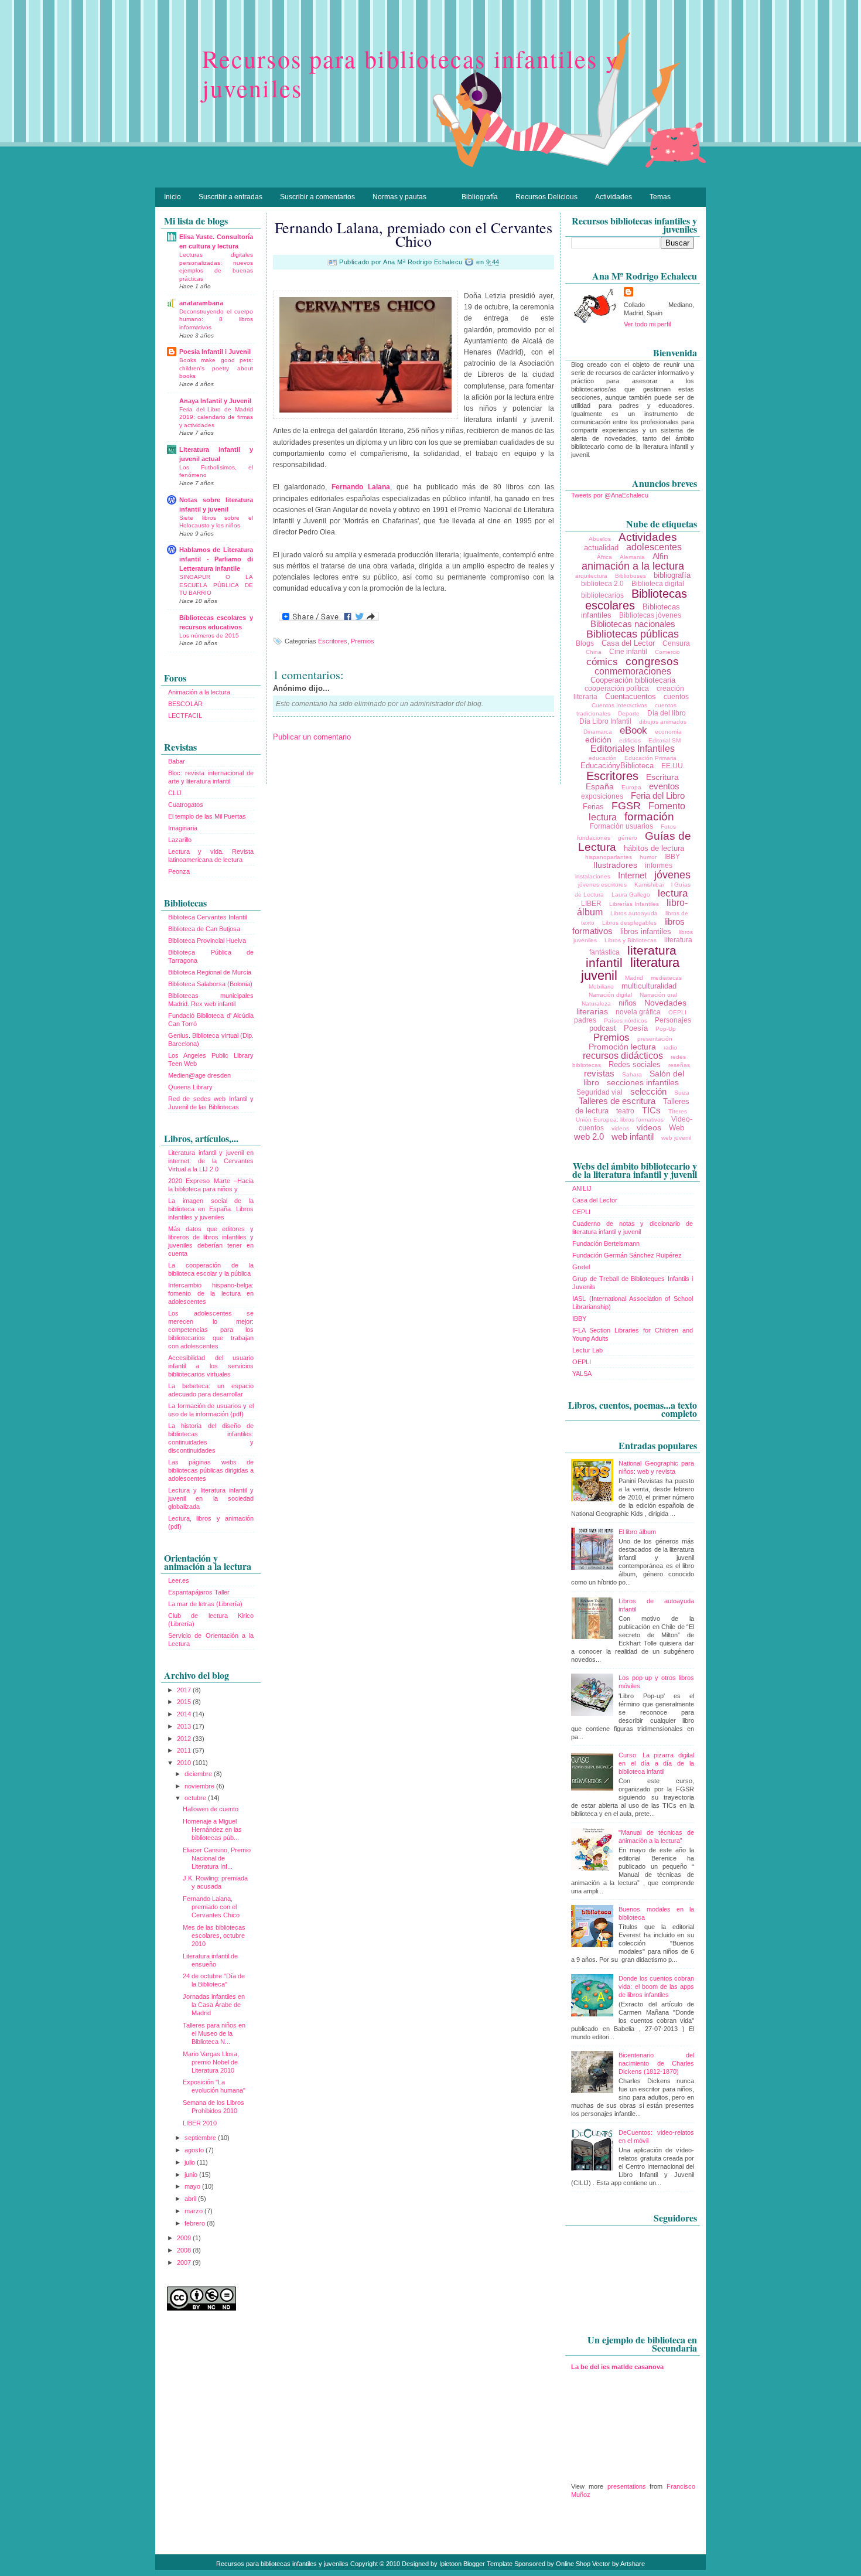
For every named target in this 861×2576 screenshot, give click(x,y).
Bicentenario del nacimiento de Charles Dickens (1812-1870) (656, 2063)
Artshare (633, 2564)
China (594, 652)
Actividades (614, 197)
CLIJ (175, 793)
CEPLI (581, 1212)
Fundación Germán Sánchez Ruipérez (627, 1255)
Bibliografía (480, 197)
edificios (630, 740)
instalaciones (593, 876)
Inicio (172, 197)
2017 (185, 1690)
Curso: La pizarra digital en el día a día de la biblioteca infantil (656, 1763)
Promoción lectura (622, 1047)
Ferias (593, 807)
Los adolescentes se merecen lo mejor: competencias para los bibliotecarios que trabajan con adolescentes (211, 1330)
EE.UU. (673, 766)
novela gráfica (638, 1012)
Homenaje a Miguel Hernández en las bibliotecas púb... (212, 1829)
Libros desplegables (629, 923)
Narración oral (658, 995)
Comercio (667, 652)
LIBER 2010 (200, 2123)
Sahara (632, 1074)
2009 (185, 2238)
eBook (633, 730)
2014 (185, 1714)
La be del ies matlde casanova (617, 2367)
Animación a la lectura (199, 692)
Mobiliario (601, 987)
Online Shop (573, 2564)
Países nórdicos (626, 1020)
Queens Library (190, 1087)
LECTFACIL (185, 715)
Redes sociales (635, 1064)
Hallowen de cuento (211, 1809)
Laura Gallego (631, 895)
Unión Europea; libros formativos (620, 1120)
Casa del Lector (628, 643)
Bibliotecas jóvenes (650, 615)
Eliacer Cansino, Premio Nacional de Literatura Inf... (217, 1858)
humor (648, 857)
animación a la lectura (633, 566)
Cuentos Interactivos (619, 705)
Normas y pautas (399, 197)
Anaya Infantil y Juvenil (215, 401)
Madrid (634, 978)
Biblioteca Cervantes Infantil (207, 917)
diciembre (199, 1774)
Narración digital (610, 995)
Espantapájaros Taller (199, 1592)
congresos (652, 661)
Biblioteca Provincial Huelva (207, 941)
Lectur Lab (587, 1350)
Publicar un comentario (312, 737)
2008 (185, 2250)
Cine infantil (628, 652)
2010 (185, 1763)
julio (191, 2162)
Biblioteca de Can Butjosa (204, 929)
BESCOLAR (185, 704)
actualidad (601, 548)
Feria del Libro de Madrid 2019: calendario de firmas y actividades (216, 417)
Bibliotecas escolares (636, 599)
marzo (194, 2211)
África (604, 557)
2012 (185, 1739)
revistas (599, 1073)
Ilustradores (615, 865)
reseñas (679, 1065)
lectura (673, 893)
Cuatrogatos (186, 805)
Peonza (179, 871)
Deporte (629, 713)
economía (668, 732)
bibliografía (672, 575)
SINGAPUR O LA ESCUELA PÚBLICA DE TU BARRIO (216, 585)
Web (676, 1128)
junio (192, 2175)
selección (648, 1091)
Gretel (581, 1267)
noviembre (200, 1786)
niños (628, 1003)
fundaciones (594, 838)
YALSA (582, 1374)
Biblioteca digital (658, 584)
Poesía (636, 1028)
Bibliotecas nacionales (633, 624)
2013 (185, 1726)
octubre (196, 1798)
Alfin (660, 556)
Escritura (662, 777)
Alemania (632, 557)
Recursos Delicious (546, 197)
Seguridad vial (599, 1092)
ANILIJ (582, 1188)
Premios (363, 641)
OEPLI (677, 1012)
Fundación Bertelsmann (606, 1243)
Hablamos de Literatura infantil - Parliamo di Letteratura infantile (216, 559)
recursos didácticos (623, 1056)
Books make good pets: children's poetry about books (216, 368)
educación (603, 758)
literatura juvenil (631, 969)
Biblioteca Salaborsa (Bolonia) (210, 984)
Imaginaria (183, 828)
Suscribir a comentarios (317, 197)
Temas (660, 197)
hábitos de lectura (654, 848)
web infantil (633, 1137)
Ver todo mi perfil (647, 324)
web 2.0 (589, 1137)
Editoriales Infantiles (633, 749)
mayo (193, 2186)
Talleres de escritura (617, 1101)
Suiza (682, 1093)
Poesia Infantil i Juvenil (215, 352)
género (628, 838)
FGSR (626, 806)
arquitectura (591, 576)
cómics (602, 662)
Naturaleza (596, 1004)
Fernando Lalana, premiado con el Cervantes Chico (211, 1907)
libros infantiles (646, 931)
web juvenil (676, 1138)
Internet (632, 875)
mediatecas (666, 978)
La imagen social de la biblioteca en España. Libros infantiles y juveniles (211, 1209)
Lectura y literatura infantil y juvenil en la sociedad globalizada (211, 1498)
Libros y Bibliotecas (631, 940)
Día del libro (667, 713)
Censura (676, 643)
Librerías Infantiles (634, 904)
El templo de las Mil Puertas (207, 816)
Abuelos (600, 539)
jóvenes (672, 875)
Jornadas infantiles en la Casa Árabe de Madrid (214, 2005)
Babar (177, 761)
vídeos (649, 1127)
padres (585, 1020)
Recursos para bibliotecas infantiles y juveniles (411, 73)
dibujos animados (663, 722)
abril (191, 2199)
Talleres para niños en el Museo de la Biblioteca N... (214, 2033)
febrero (196, 2223)
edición (598, 740)
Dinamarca (598, 732)
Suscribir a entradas (230, 197)
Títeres (678, 1111)
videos (620, 1128)
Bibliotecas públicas (633, 634)
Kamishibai (649, 885)
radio (670, 1047)
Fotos (668, 827)
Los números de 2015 (209, 636)
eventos (664, 786)
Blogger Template (488, 2564)
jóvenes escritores (602, 885)
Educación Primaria (650, 758)
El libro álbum (637, 1532)
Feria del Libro (658, 795)
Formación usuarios (621, 826)
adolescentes (654, 547)
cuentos (676, 697)
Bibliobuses (631, 576)
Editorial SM (664, 740)
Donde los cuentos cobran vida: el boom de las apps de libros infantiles (656, 1986)
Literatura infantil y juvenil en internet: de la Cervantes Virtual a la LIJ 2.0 (211, 1161)
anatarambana (201, 303)
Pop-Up (666, 1029)
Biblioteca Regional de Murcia (210, 972)
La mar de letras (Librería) (205, 1604)
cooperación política (617, 689)
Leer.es (179, 1580)
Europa (631, 787)
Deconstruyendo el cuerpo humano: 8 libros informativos (216, 319)
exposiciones (602, 796)
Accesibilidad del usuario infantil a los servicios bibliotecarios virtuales (211, 1366)
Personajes (673, 1020)
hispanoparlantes (609, 857)
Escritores (333, 641)
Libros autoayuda (634, 913)
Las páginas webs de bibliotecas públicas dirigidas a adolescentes (211, 1470)
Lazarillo (180, 840)
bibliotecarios (602, 595)
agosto (195, 2150)
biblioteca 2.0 (602, 584)
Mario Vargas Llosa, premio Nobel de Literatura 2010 (211, 2062)
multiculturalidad (649, 986)
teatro (625, 1111)
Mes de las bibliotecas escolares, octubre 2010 (214, 1936)
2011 (185, 1750)
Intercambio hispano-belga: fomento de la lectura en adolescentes (211, 1293)
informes (659, 866)
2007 (185, 2262)
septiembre (201, 2138)
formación (649, 817)
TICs (651, 1110)
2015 (185, 1702)
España (600, 786)
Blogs (585, 643)
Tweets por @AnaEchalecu (610, 495)
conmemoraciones (633, 671)
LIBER (591, 904)
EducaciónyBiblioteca (617, 766)
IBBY (672, 857)
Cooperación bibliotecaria (633, 680)
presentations (627, 2486)
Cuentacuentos (631, 696)
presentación (655, 1039)
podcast (603, 1028)
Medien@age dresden (199, 1075)
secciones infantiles (643, 1082)
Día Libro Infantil (605, 721)
